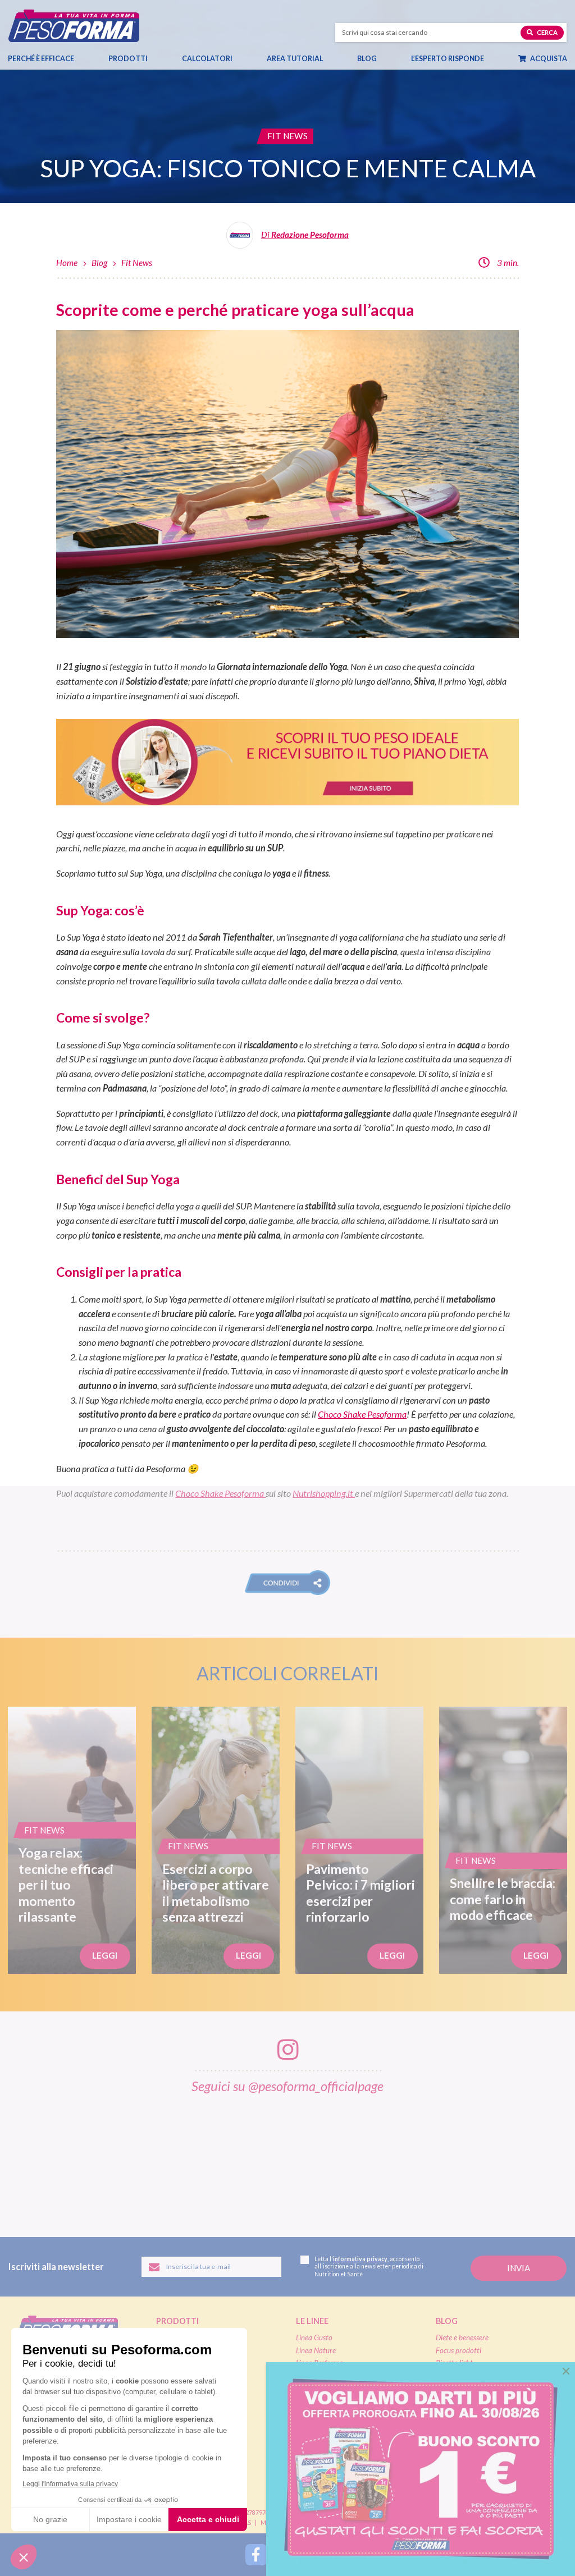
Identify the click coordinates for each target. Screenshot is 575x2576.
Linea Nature (316, 2350)
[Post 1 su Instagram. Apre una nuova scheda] (41, 2158)
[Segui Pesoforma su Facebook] (256, 2555)
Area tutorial (295, 59)
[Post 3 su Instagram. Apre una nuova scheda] (206, 2158)
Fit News (137, 263)
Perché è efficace (41, 59)
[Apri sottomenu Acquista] (566, 59)
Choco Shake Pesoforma (362, 1414)
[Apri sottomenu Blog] (376, 59)
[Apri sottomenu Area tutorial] (322, 59)
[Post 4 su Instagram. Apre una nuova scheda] (289, 2158)
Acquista (548, 59)
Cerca (547, 32)
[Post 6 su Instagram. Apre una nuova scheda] (454, 2158)
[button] (287, 1583)
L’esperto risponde (448, 59)
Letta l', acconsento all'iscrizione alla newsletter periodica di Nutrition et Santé (369, 2266)
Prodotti (128, 59)
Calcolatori (207, 59)
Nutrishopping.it (324, 1493)
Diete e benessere (462, 2337)
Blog (367, 59)
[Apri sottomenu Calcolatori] (232, 59)
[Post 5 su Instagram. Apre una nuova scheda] (371, 2158)
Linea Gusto (314, 2337)
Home (67, 263)
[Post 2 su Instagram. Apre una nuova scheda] (124, 2158)
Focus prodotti (458, 2350)
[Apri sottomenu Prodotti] (147, 59)
